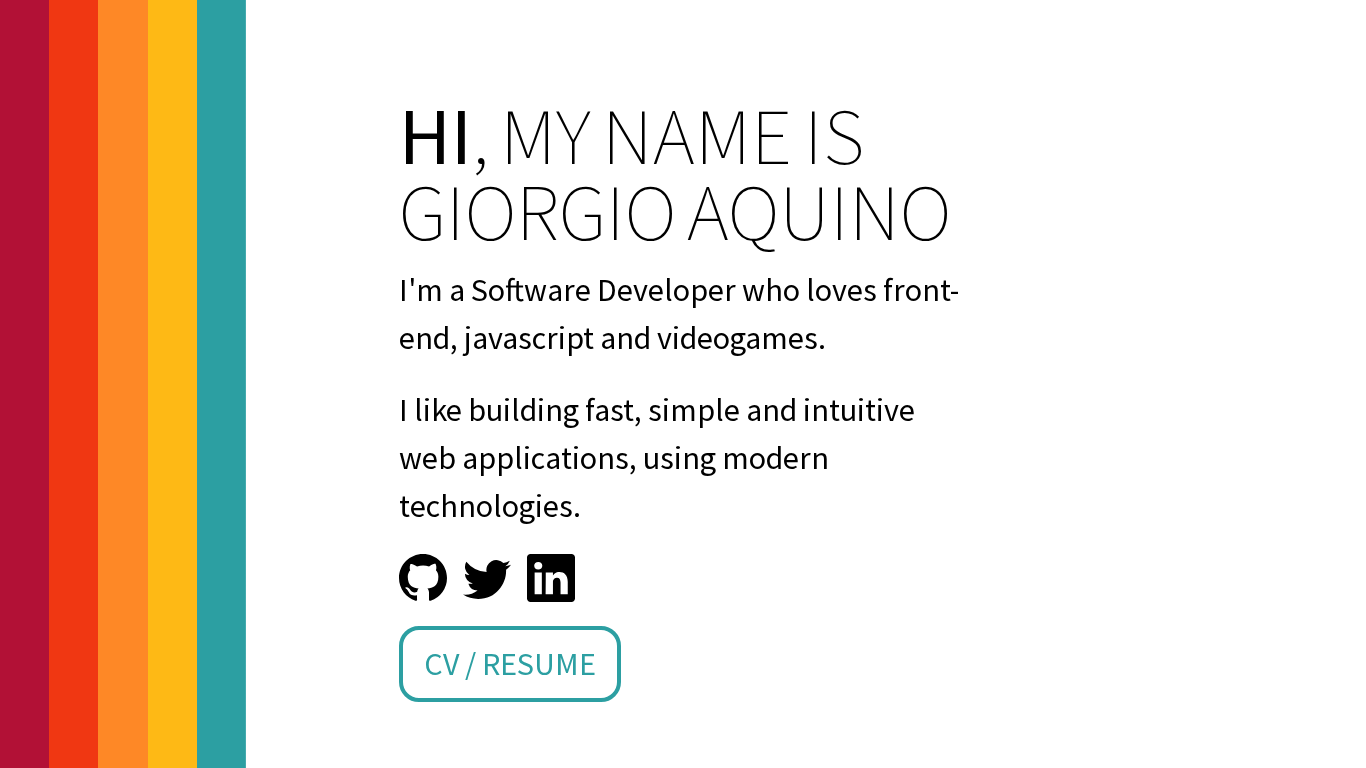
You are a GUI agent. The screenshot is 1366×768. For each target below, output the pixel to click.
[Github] (423, 578)
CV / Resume (510, 664)
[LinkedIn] (551, 578)
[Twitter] (487, 578)
